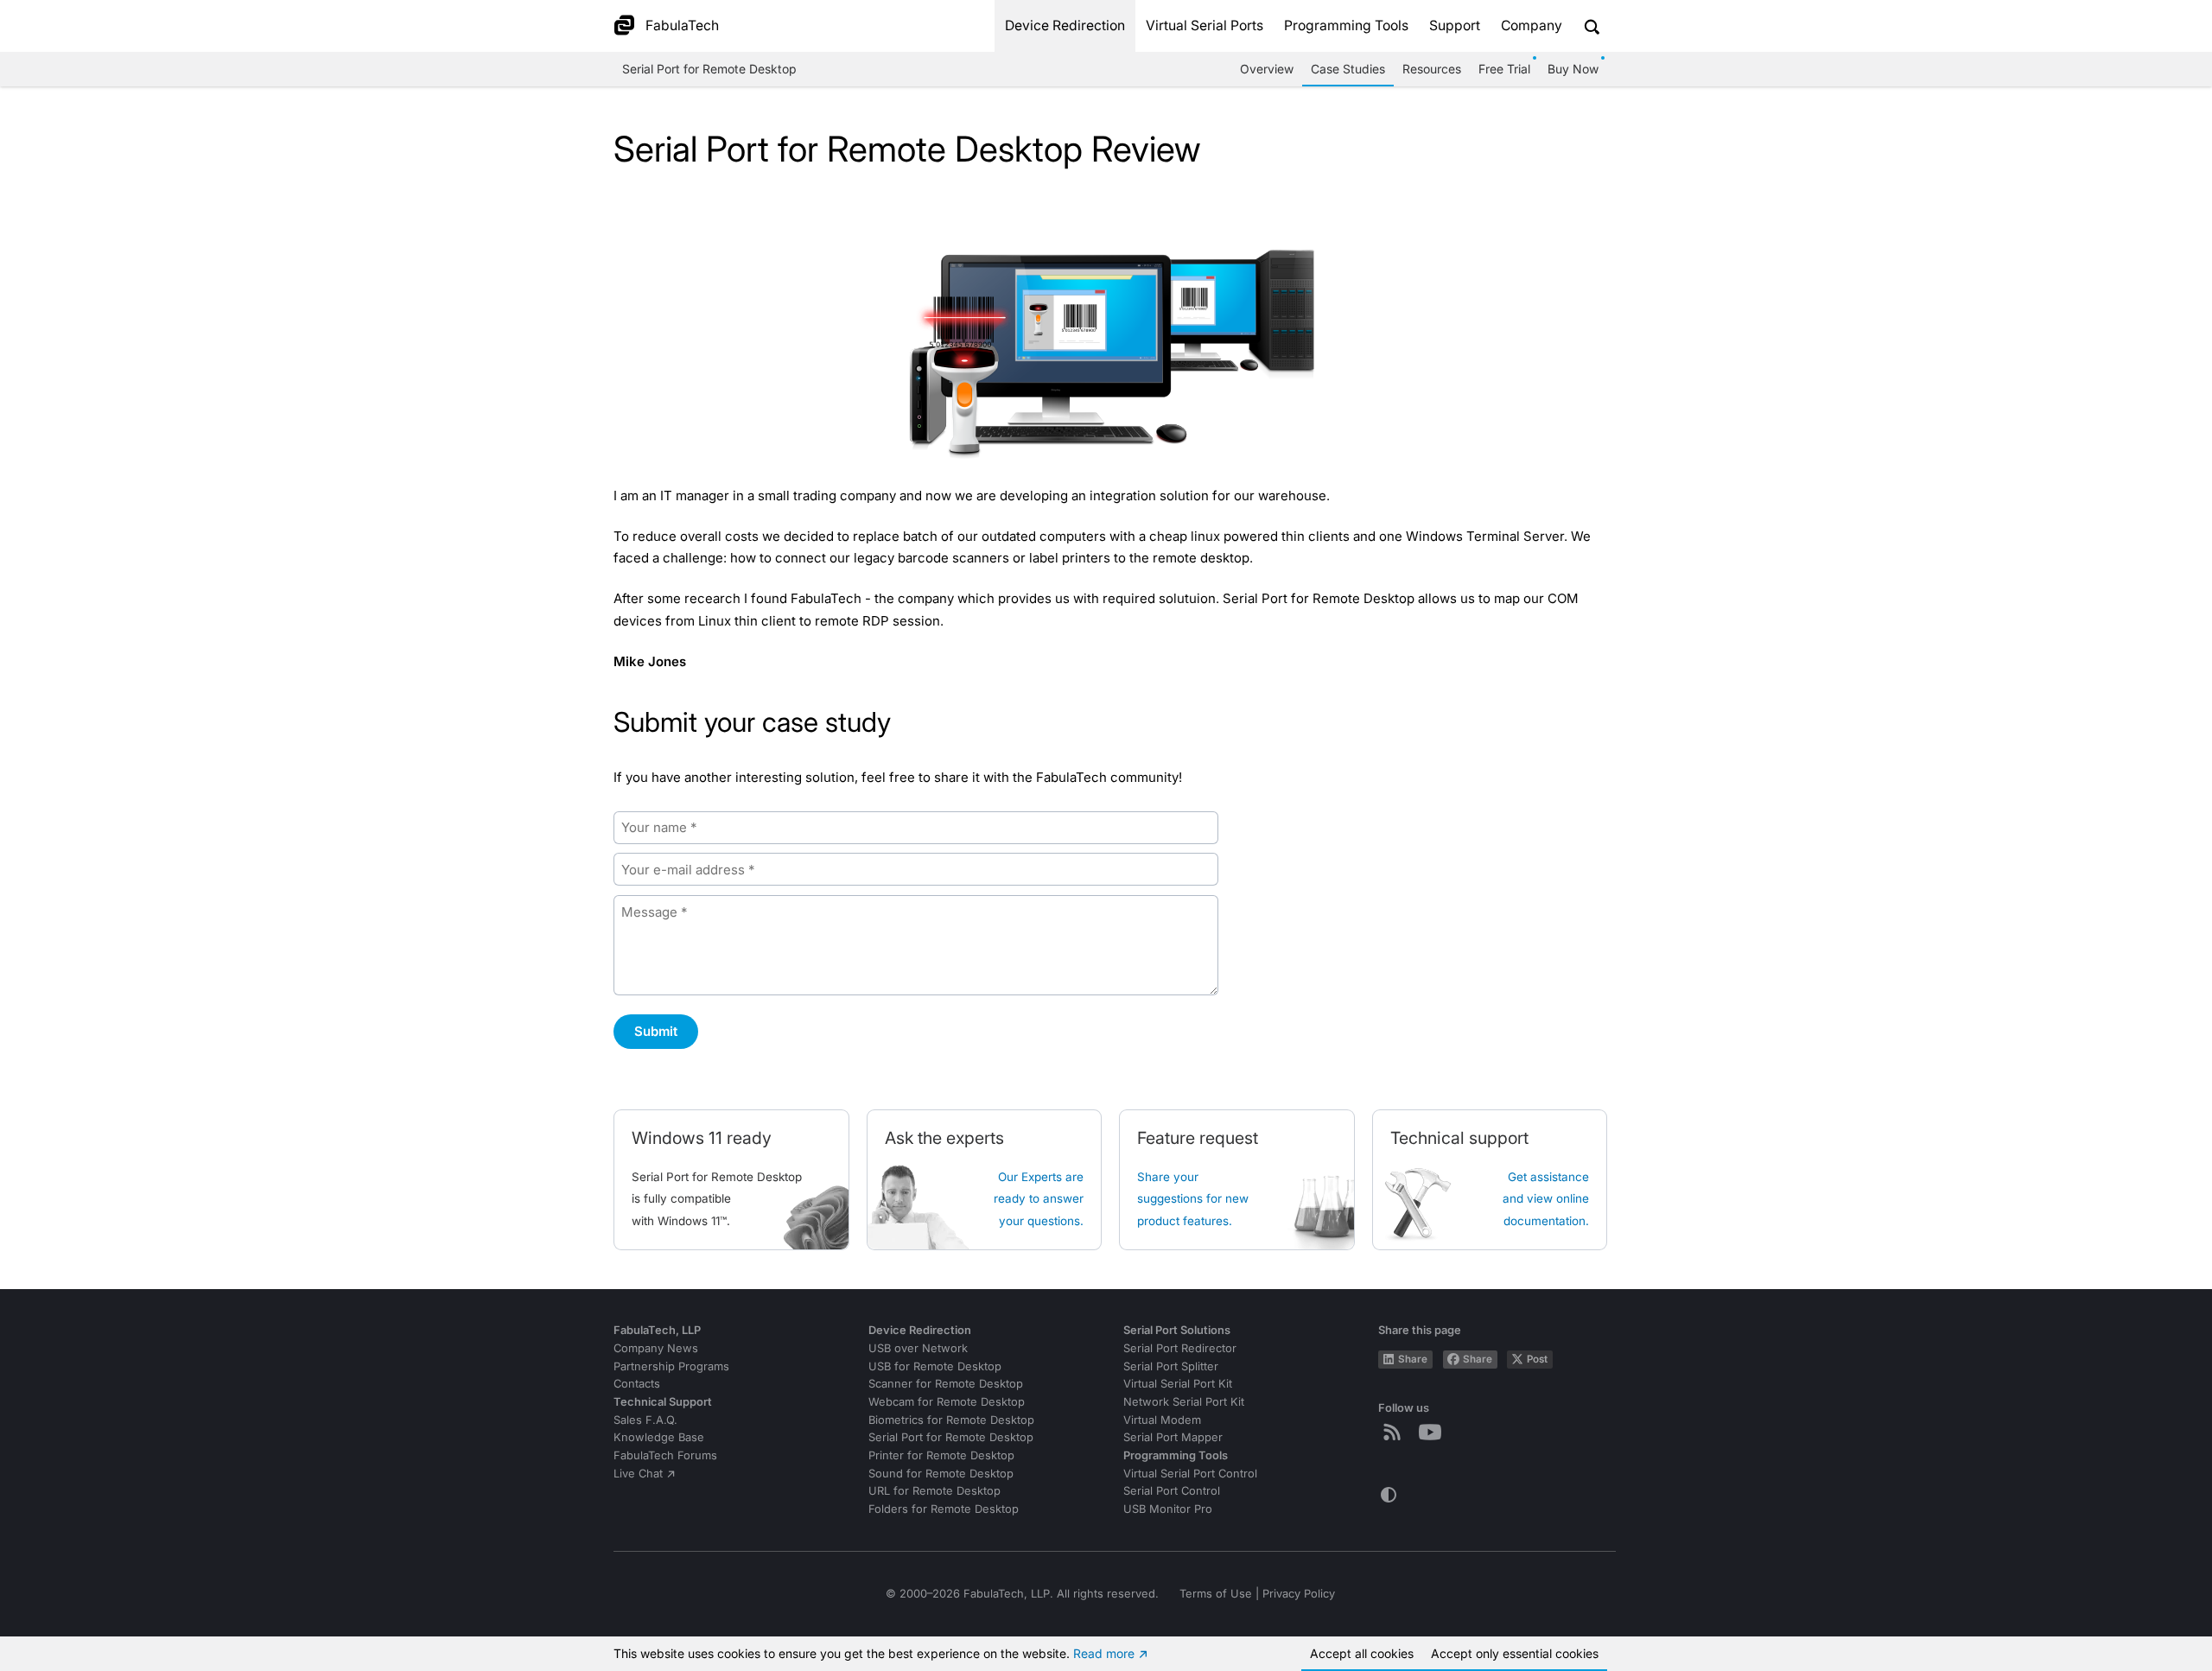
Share (1413, 1359)
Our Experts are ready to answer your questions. (1039, 1199)
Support (1455, 25)
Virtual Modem (1162, 1420)
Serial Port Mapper (1173, 1437)
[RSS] (1395, 1432)
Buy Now (1573, 69)
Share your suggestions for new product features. (1193, 1199)
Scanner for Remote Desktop (946, 1384)
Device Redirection (1065, 25)
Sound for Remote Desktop (941, 1474)
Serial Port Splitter (1171, 1366)
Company (1532, 25)
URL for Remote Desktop (934, 1491)
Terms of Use (1216, 1594)
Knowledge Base (659, 1437)
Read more (1104, 1653)
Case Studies (1348, 69)
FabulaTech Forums (665, 1455)
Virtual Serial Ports (1205, 25)
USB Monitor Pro (1168, 1509)
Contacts (637, 1384)
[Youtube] (1433, 1432)
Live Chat (638, 1474)
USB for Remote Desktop (935, 1366)
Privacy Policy (1299, 1594)
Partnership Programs (671, 1366)
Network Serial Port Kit (1184, 1402)
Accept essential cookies (1515, 1653)
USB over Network (918, 1348)
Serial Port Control (1172, 1491)
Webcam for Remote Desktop (947, 1402)
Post (1537, 1359)
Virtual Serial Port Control (1190, 1474)
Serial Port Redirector (1180, 1348)
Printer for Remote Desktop (941, 1455)
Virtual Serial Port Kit (1178, 1384)
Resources (1432, 69)
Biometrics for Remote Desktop (951, 1420)
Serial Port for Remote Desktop (709, 69)
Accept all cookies (1362, 1653)
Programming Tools (1346, 25)
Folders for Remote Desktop (944, 1509)
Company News (656, 1348)
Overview (1267, 69)
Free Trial (1504, 69)
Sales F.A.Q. (645, 1420)
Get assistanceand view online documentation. (1546, 1199)
